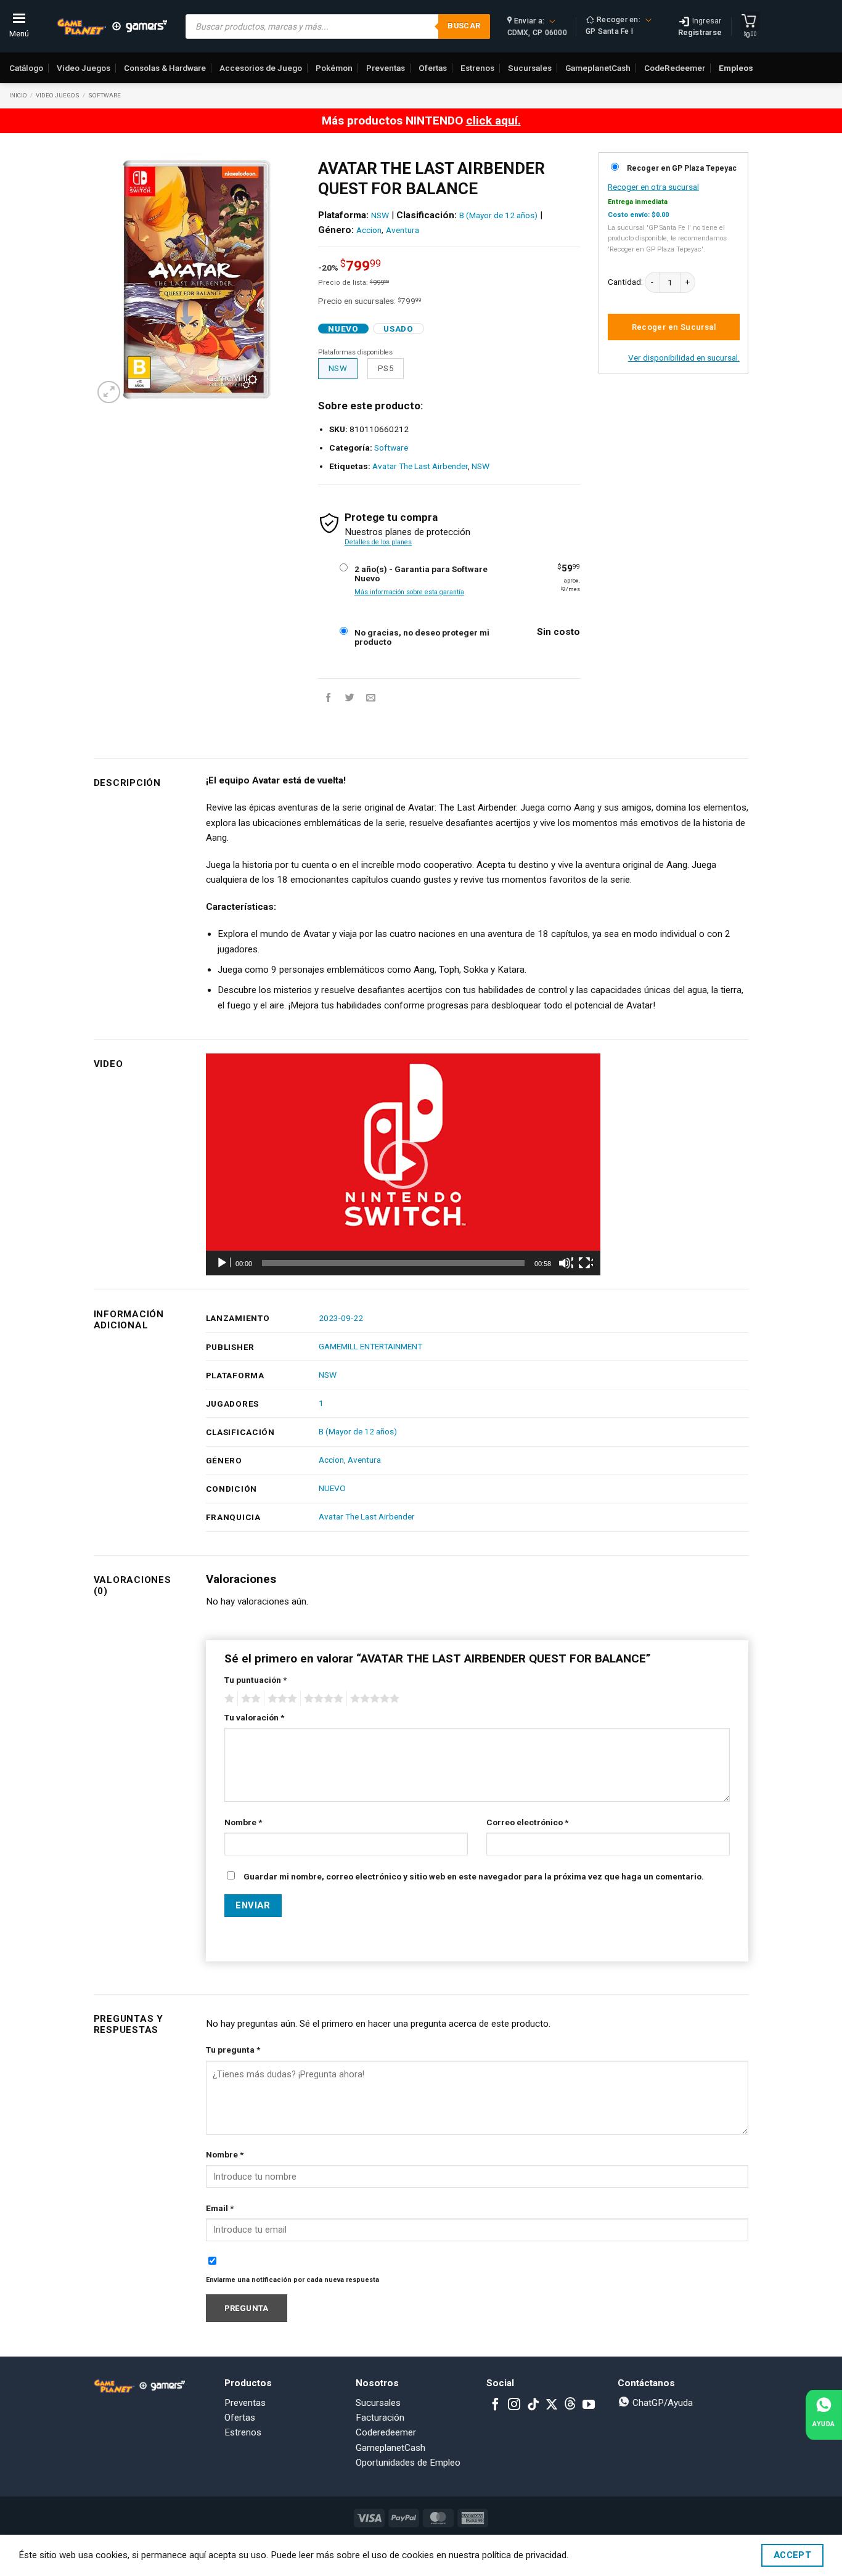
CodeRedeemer (675, 68)
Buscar (464, 26)
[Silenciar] (566, 1263)
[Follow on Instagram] (514, 2405)
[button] (109, 392)
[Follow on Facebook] (496, 2405)
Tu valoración (254, 1717)
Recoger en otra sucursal (653, 187)
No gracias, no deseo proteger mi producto (422, 637)
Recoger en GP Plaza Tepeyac (682, 168)
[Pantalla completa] (586, 1263)
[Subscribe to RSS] (570, 2405)
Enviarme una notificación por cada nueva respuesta (292, 2280)
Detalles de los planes (378, 542)
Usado (398, 329)
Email (220, 2208)
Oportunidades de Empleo (408, 2463)
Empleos (736, 68)
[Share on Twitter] (350, 697)
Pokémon (334, 68)
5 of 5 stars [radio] (373, 1699)
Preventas (386, 68)
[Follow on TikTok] (533, 2405)
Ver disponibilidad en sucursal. (684, 358)
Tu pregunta (233, 2050)
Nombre (243, 1822)
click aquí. (493, 121)
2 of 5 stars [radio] (249, 1699)
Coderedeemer (386, 2432)
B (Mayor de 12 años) (498, 215)
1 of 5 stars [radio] (228, 1699)
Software (104, 95)
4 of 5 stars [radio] (322, 1699)
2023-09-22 (341, 1318)
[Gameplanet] (112, 27)
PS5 (386, 368)
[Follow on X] (552, 2405)
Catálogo (26, 68)
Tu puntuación (255, 1680)
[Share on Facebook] (328, 697)
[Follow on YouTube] (589, 2405)
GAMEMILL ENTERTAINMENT (370, 1346)
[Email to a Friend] (371, 697)
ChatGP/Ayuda (661, 2403)
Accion (369, 230)
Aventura (403, 230)
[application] (403, 1164)
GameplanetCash (598, 68)
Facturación (380, 2418)
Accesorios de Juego (261, 68)
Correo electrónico (527, 1822)
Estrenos (477, 68)
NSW (380, 215)
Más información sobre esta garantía (409, 592)
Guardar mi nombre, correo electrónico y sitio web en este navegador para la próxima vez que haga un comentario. (474, 1876)
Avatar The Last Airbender (420, 466)
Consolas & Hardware (165, 68)
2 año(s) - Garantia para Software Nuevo (421, 574)
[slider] (393, 1263)
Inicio (18, 95)
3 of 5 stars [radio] (280, 1699)
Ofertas (433, 68)
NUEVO (332, 1488)
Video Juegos (84, 68)
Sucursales (530, 68)
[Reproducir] (223, 1263)
